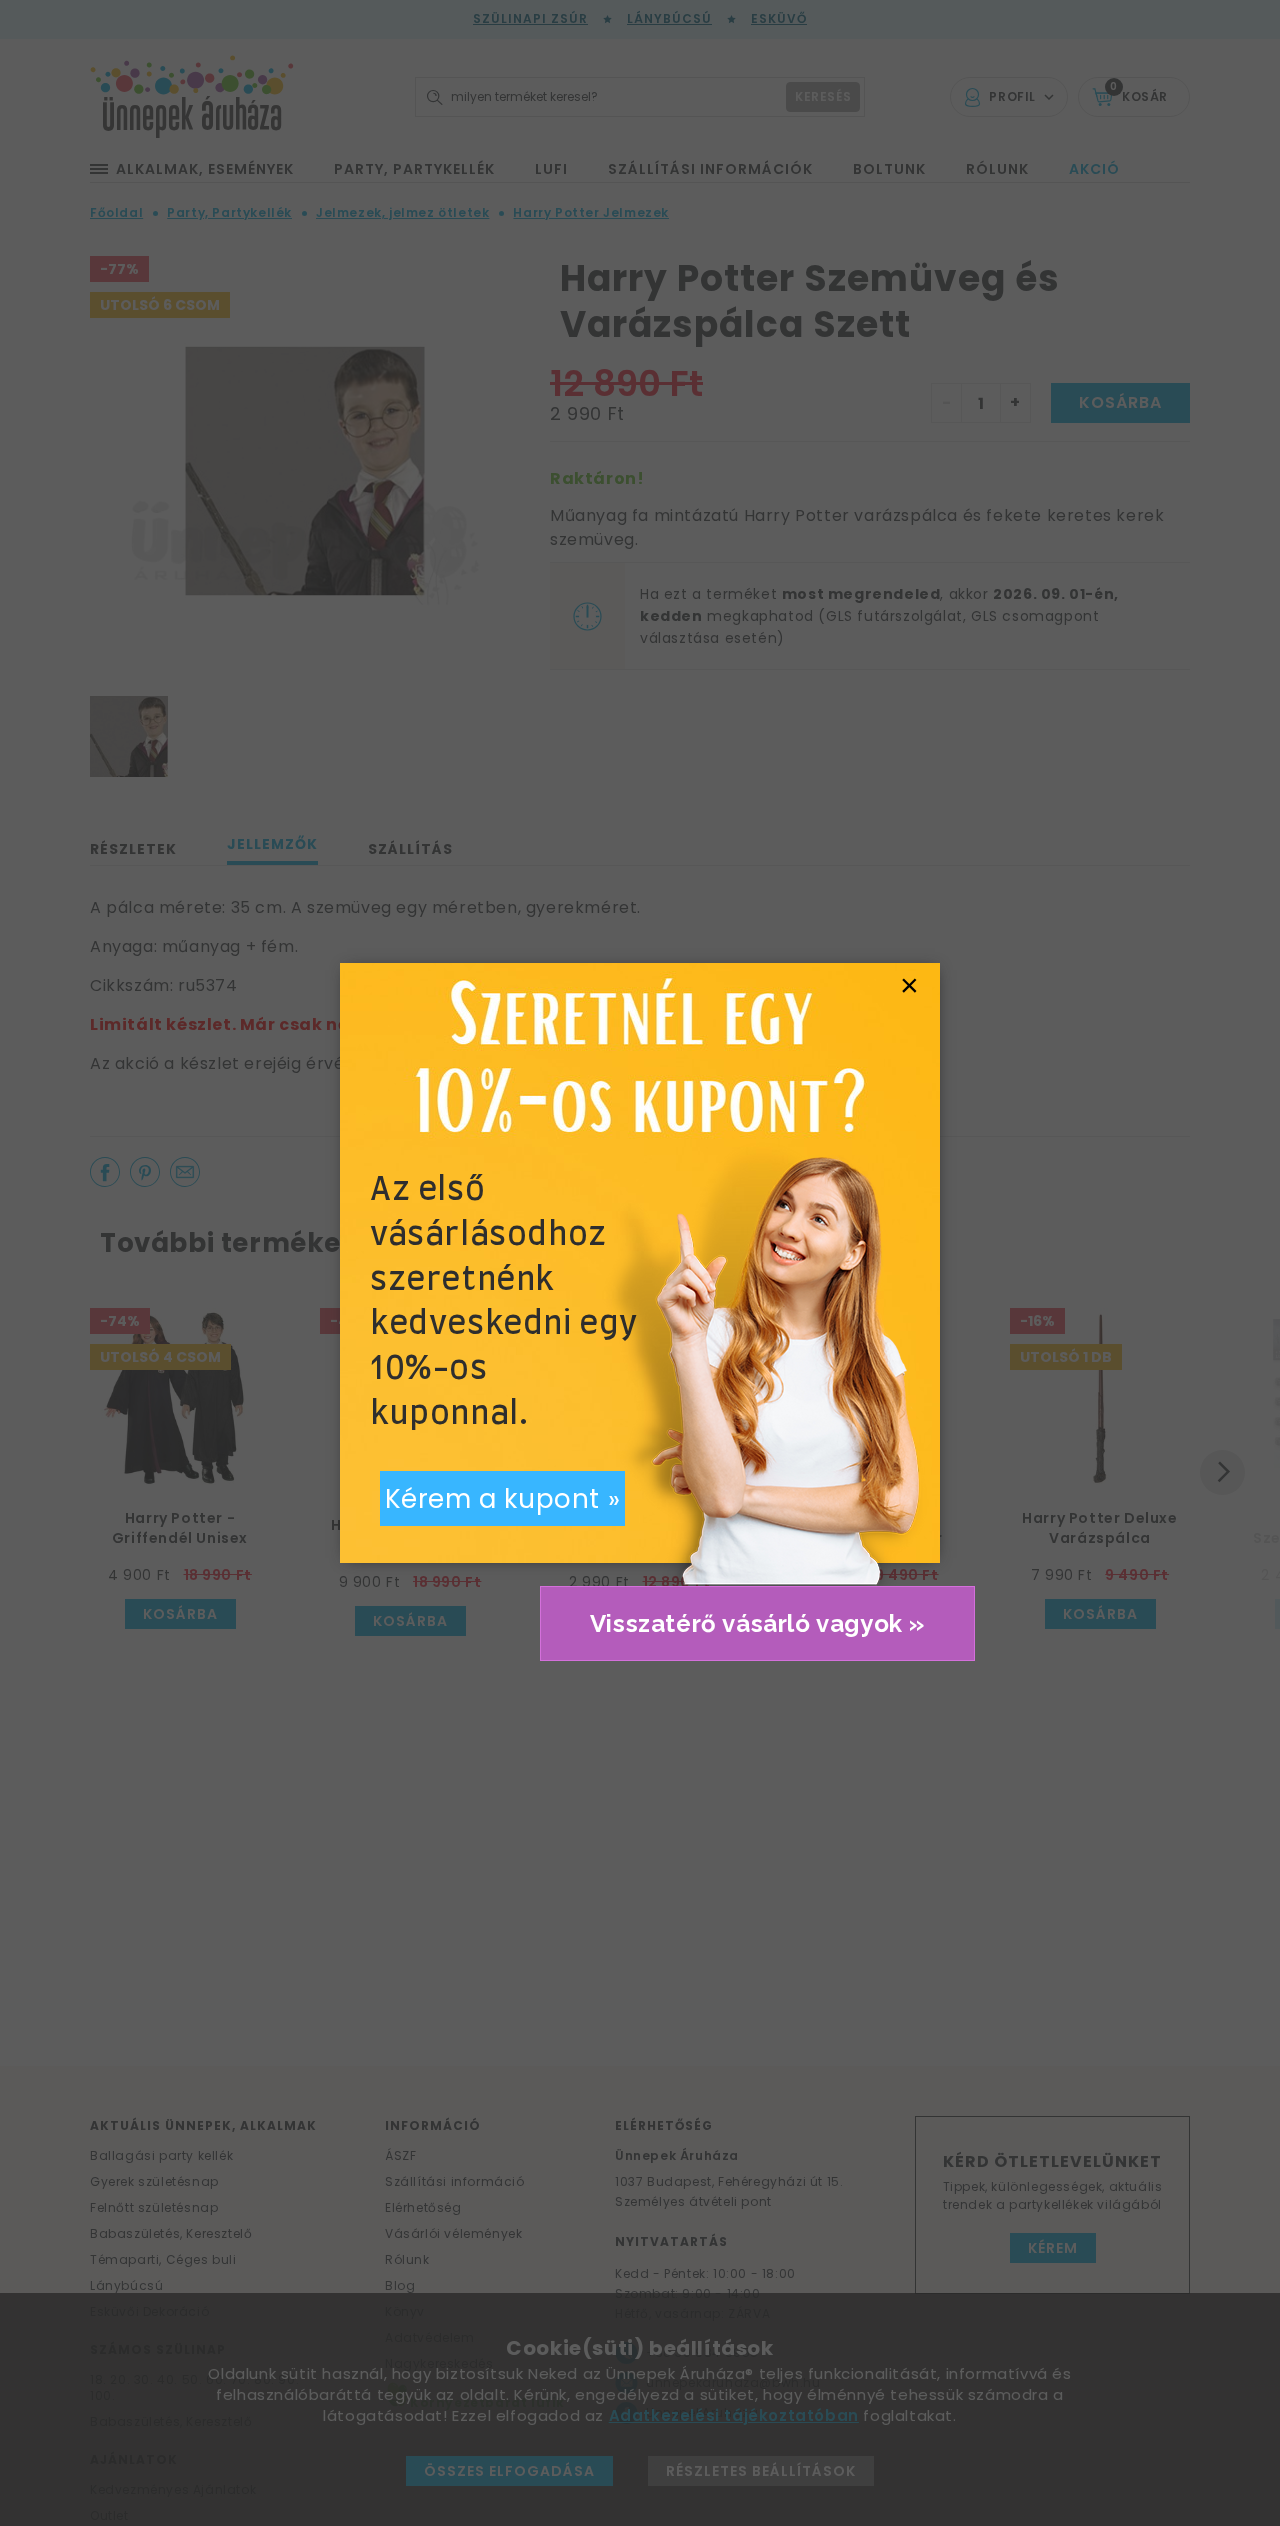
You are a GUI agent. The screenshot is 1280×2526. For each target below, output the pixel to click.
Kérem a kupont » (503, 1499)
